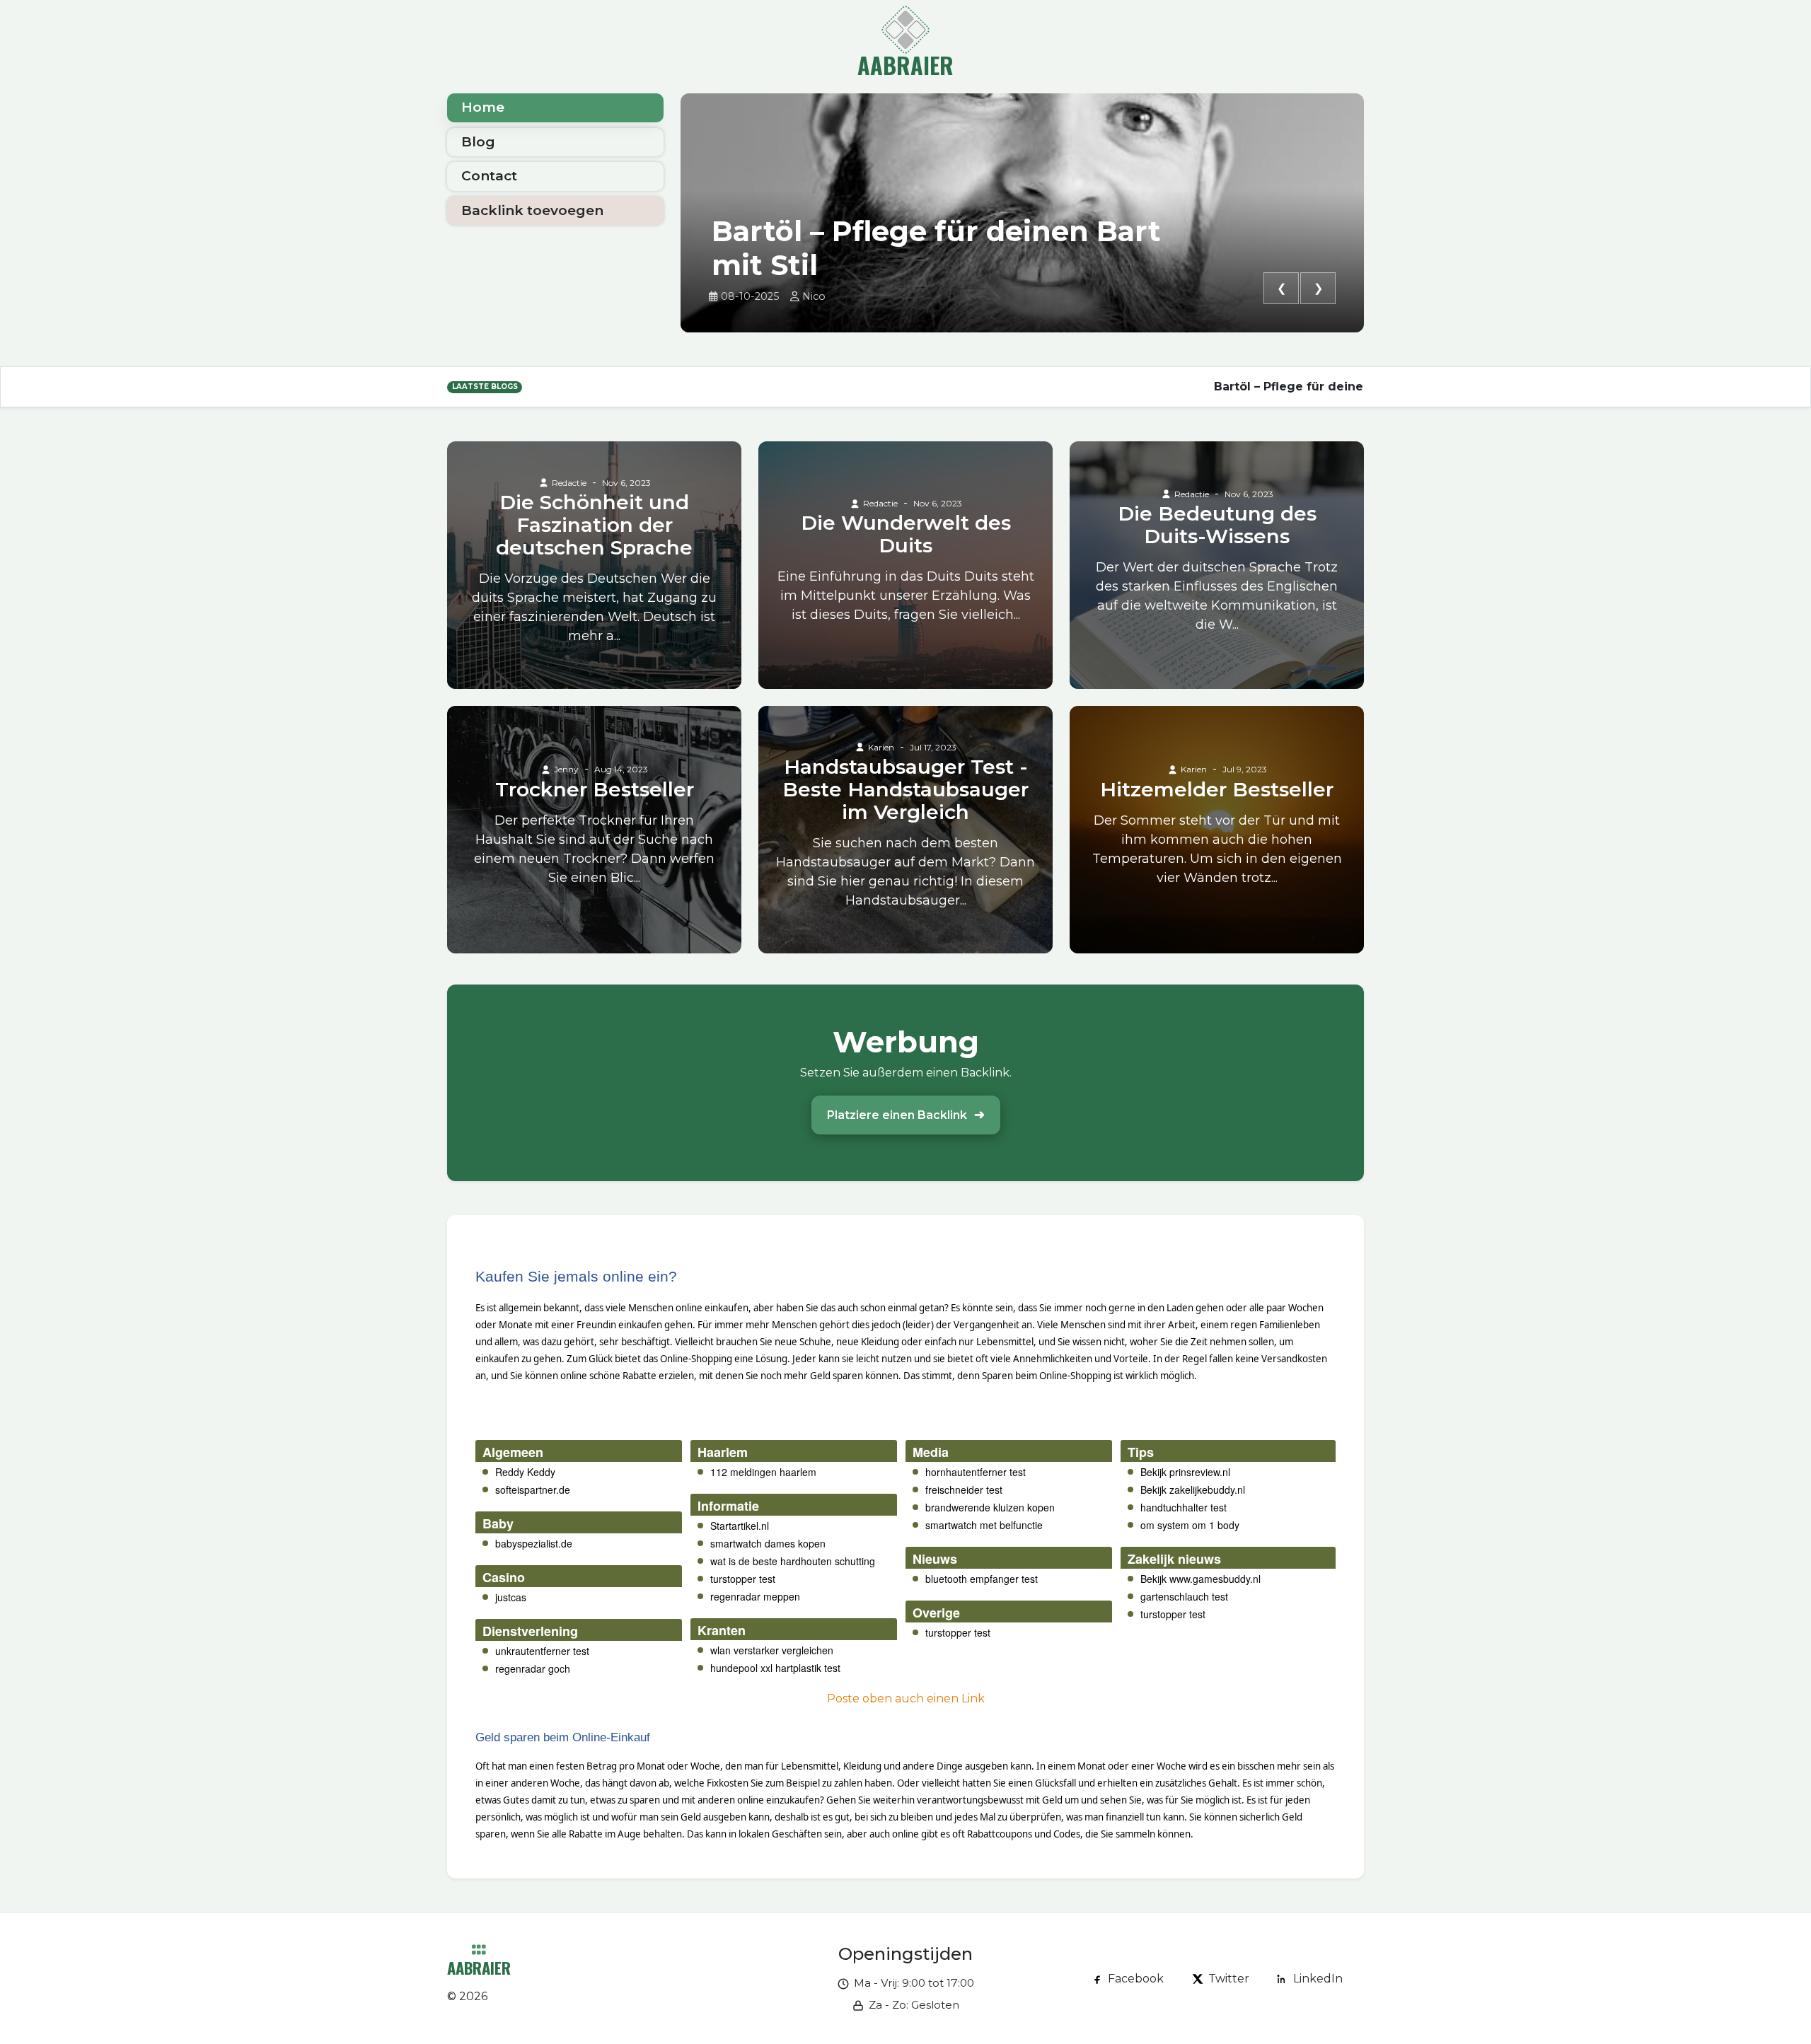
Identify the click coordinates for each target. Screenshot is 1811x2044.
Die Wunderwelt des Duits (906, 534)
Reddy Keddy (525, 1472)
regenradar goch (533, 1668)
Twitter (1229, 1979)
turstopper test (743, 1579)
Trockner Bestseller (595, 789)
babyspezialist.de (534, 1543)
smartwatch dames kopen (768, 1543)
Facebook (1136, 1979)
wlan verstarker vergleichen (772, 1650)
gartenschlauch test (1184, 1596)
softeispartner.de (533, 1490)
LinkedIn (1318, 1979)
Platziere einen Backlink (897, 1115)
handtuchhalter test (1184, 1507)
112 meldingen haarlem (763, 1472)
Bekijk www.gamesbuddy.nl (1200, 1579)
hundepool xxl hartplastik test (775, 1668)
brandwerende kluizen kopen (990, 1507)
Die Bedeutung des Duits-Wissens (1217, 525)
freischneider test (964, 1490)
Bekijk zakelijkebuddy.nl (1193, 1490)
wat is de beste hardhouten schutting (793, 1561)
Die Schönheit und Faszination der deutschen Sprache (594, 525)
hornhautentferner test (976, 1472)
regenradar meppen (755, 1596)
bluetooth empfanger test (982, 1579)
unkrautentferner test (542, 1651)
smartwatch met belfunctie (984, 1525)
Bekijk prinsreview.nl (1185, 1472)
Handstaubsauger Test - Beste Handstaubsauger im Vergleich (905, 789)
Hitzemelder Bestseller (1217, 789)
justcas (511, 1597)
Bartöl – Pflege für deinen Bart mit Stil (936, 248)
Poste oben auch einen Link (906, 1699)
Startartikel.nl (740, 1526)
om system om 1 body (1190, 1525)
